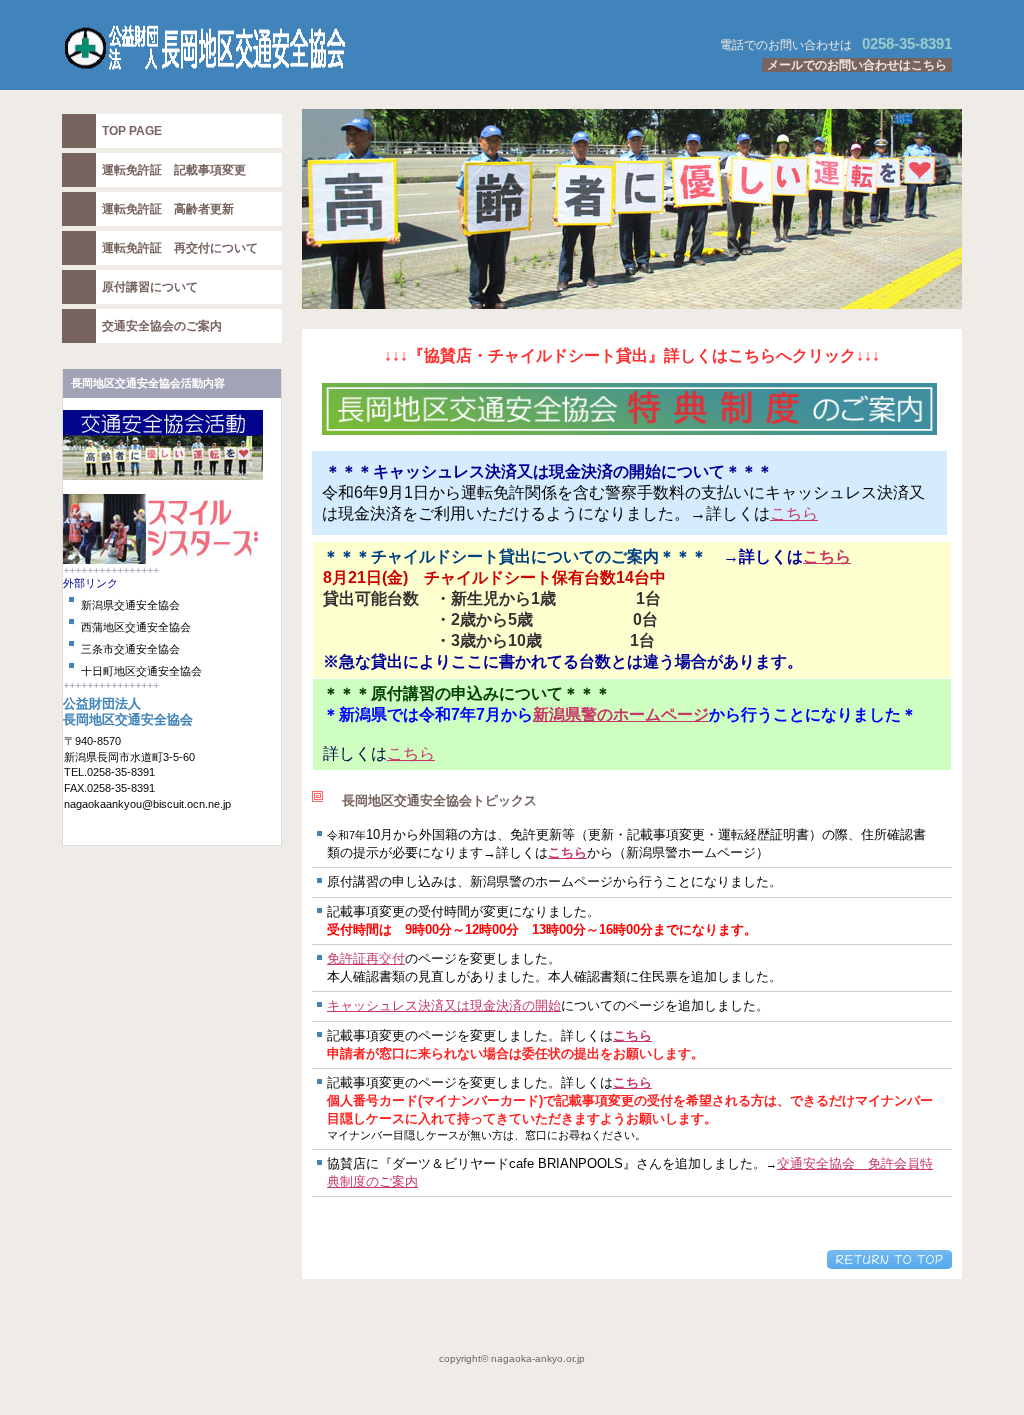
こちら (794, 513)
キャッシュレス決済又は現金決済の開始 (444, 1005)
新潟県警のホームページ (621, 714)
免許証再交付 (366, 958)
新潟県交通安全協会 (130, 605)
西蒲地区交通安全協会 (136, 627)
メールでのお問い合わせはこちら (857, 65)
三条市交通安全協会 (130, 649)
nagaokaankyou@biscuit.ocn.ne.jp (147, 804)
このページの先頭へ (889, 1259)
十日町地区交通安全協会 (141, 671)
